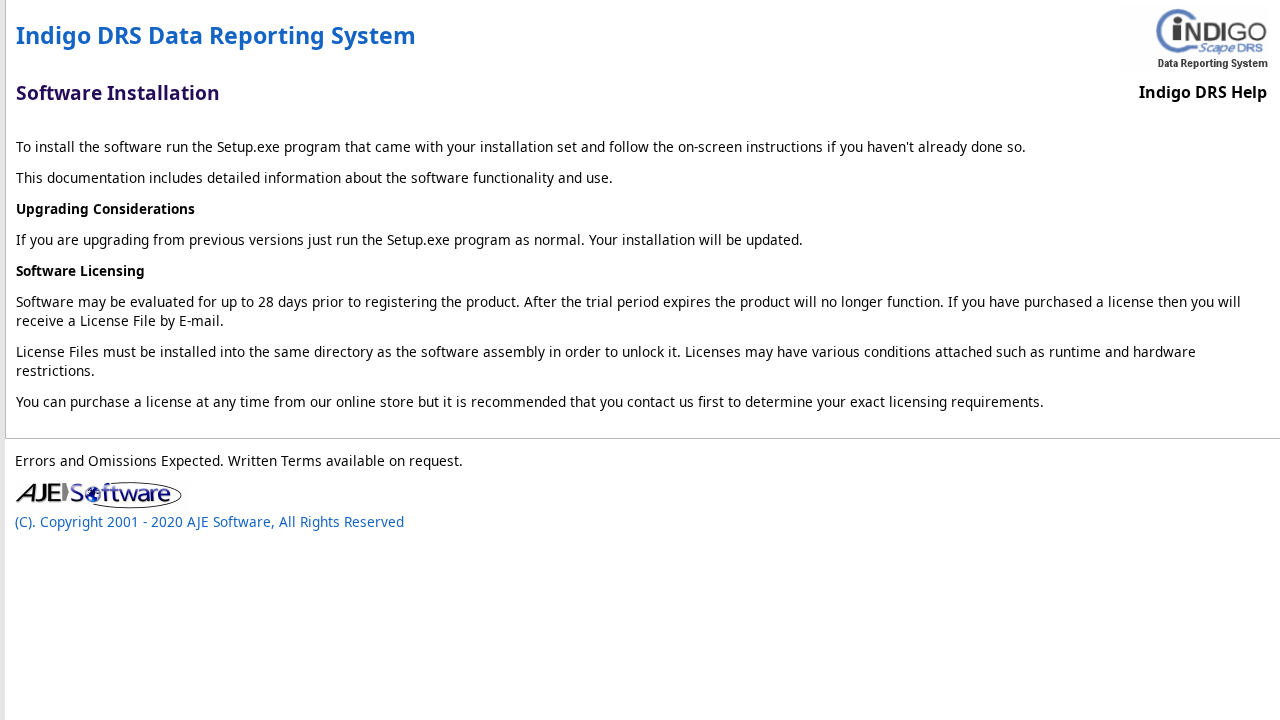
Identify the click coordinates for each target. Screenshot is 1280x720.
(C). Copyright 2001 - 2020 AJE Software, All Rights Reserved (209, 521)
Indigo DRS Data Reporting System (216, 35)
